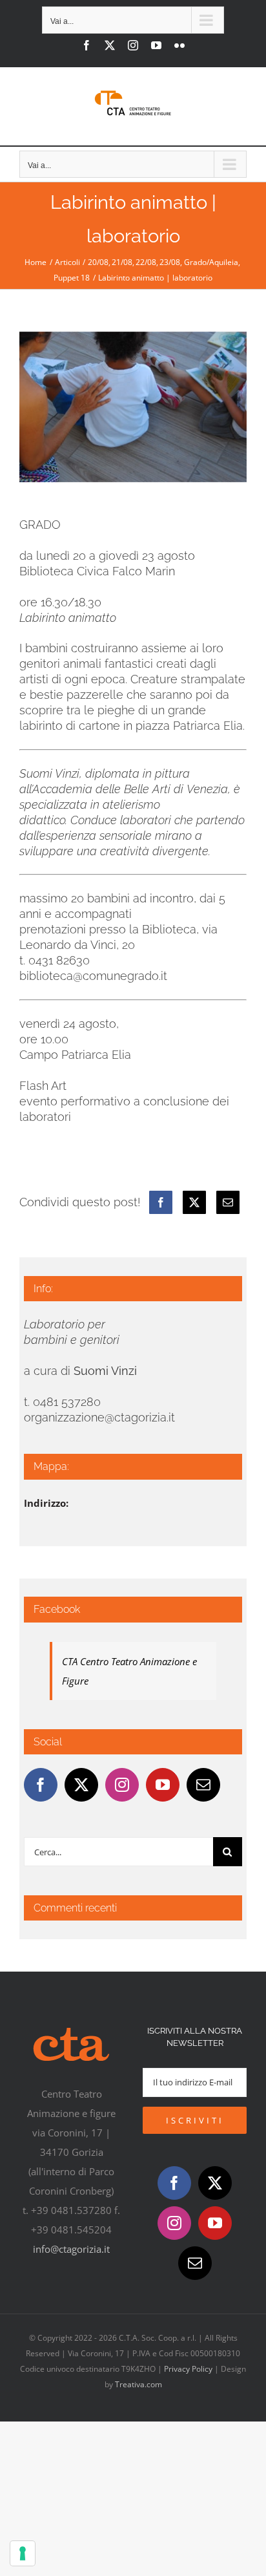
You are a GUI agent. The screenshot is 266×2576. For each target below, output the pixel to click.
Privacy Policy (188, 2369)
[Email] (228, 1202)
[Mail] (203, 1785)
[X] (194, 1202)
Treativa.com (138, 2384)
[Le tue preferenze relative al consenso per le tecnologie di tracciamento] (23, 2553)
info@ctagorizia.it (71, 2249)
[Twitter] (81, 1785)
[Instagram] (122, 1785)
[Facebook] (161, 1202)
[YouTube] (163, 1785)
